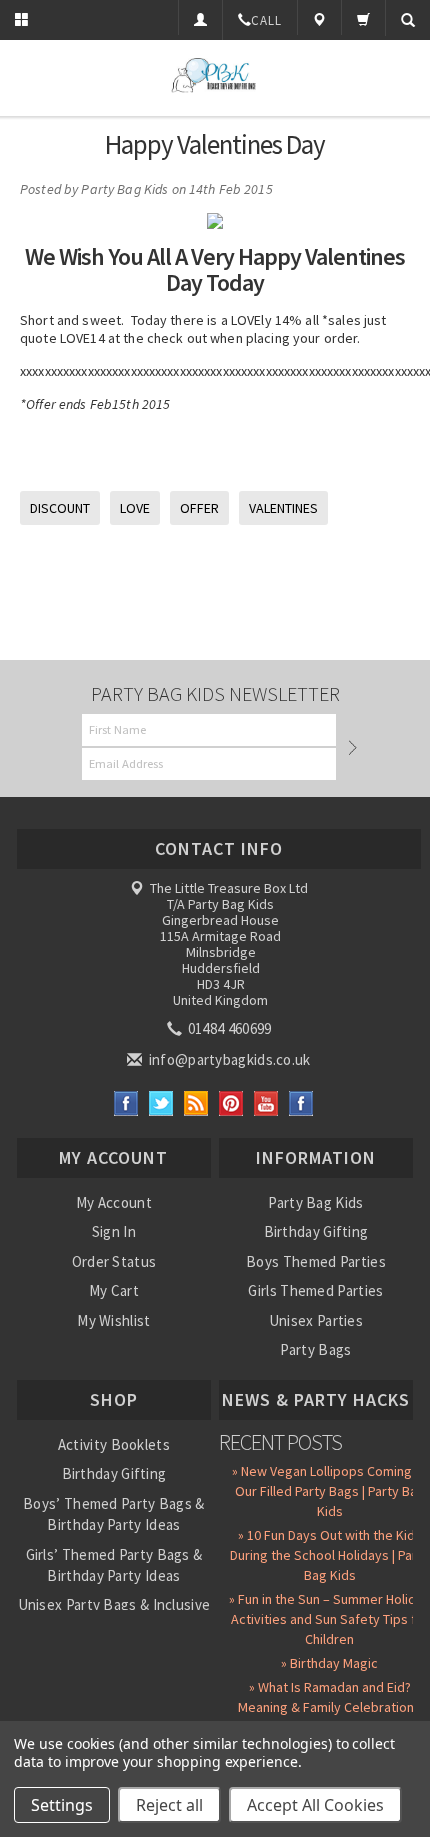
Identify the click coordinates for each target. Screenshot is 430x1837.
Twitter (161, 1103)
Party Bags (315, 1349)
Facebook (126, 1103)
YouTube (266, 1103)
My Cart (114, 1290)
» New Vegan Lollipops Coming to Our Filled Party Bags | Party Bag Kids (330, 1491)
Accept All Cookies (315, 1805)
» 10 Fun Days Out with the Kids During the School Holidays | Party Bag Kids (329, 1555)
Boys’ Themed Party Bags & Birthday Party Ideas (114, 1514)
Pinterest (231, 1103)
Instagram (301, 1103)
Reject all (169, 1805)
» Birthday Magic (329, 1663)
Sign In (114, 1231)
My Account (114, 1202)
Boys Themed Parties (316, 1261)
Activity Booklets (114, 1444)
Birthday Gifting (316, 1231)
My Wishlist (113, 1320)
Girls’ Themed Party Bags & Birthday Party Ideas (114, 1565)
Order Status (114, 1261)
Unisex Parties (316, 1320)
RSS (196, 1103)
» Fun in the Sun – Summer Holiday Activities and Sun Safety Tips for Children (329, 1619)
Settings (62, 1805)
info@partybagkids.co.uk (227, 1059)
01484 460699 (228, 1028)
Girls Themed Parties (315, 1290)
